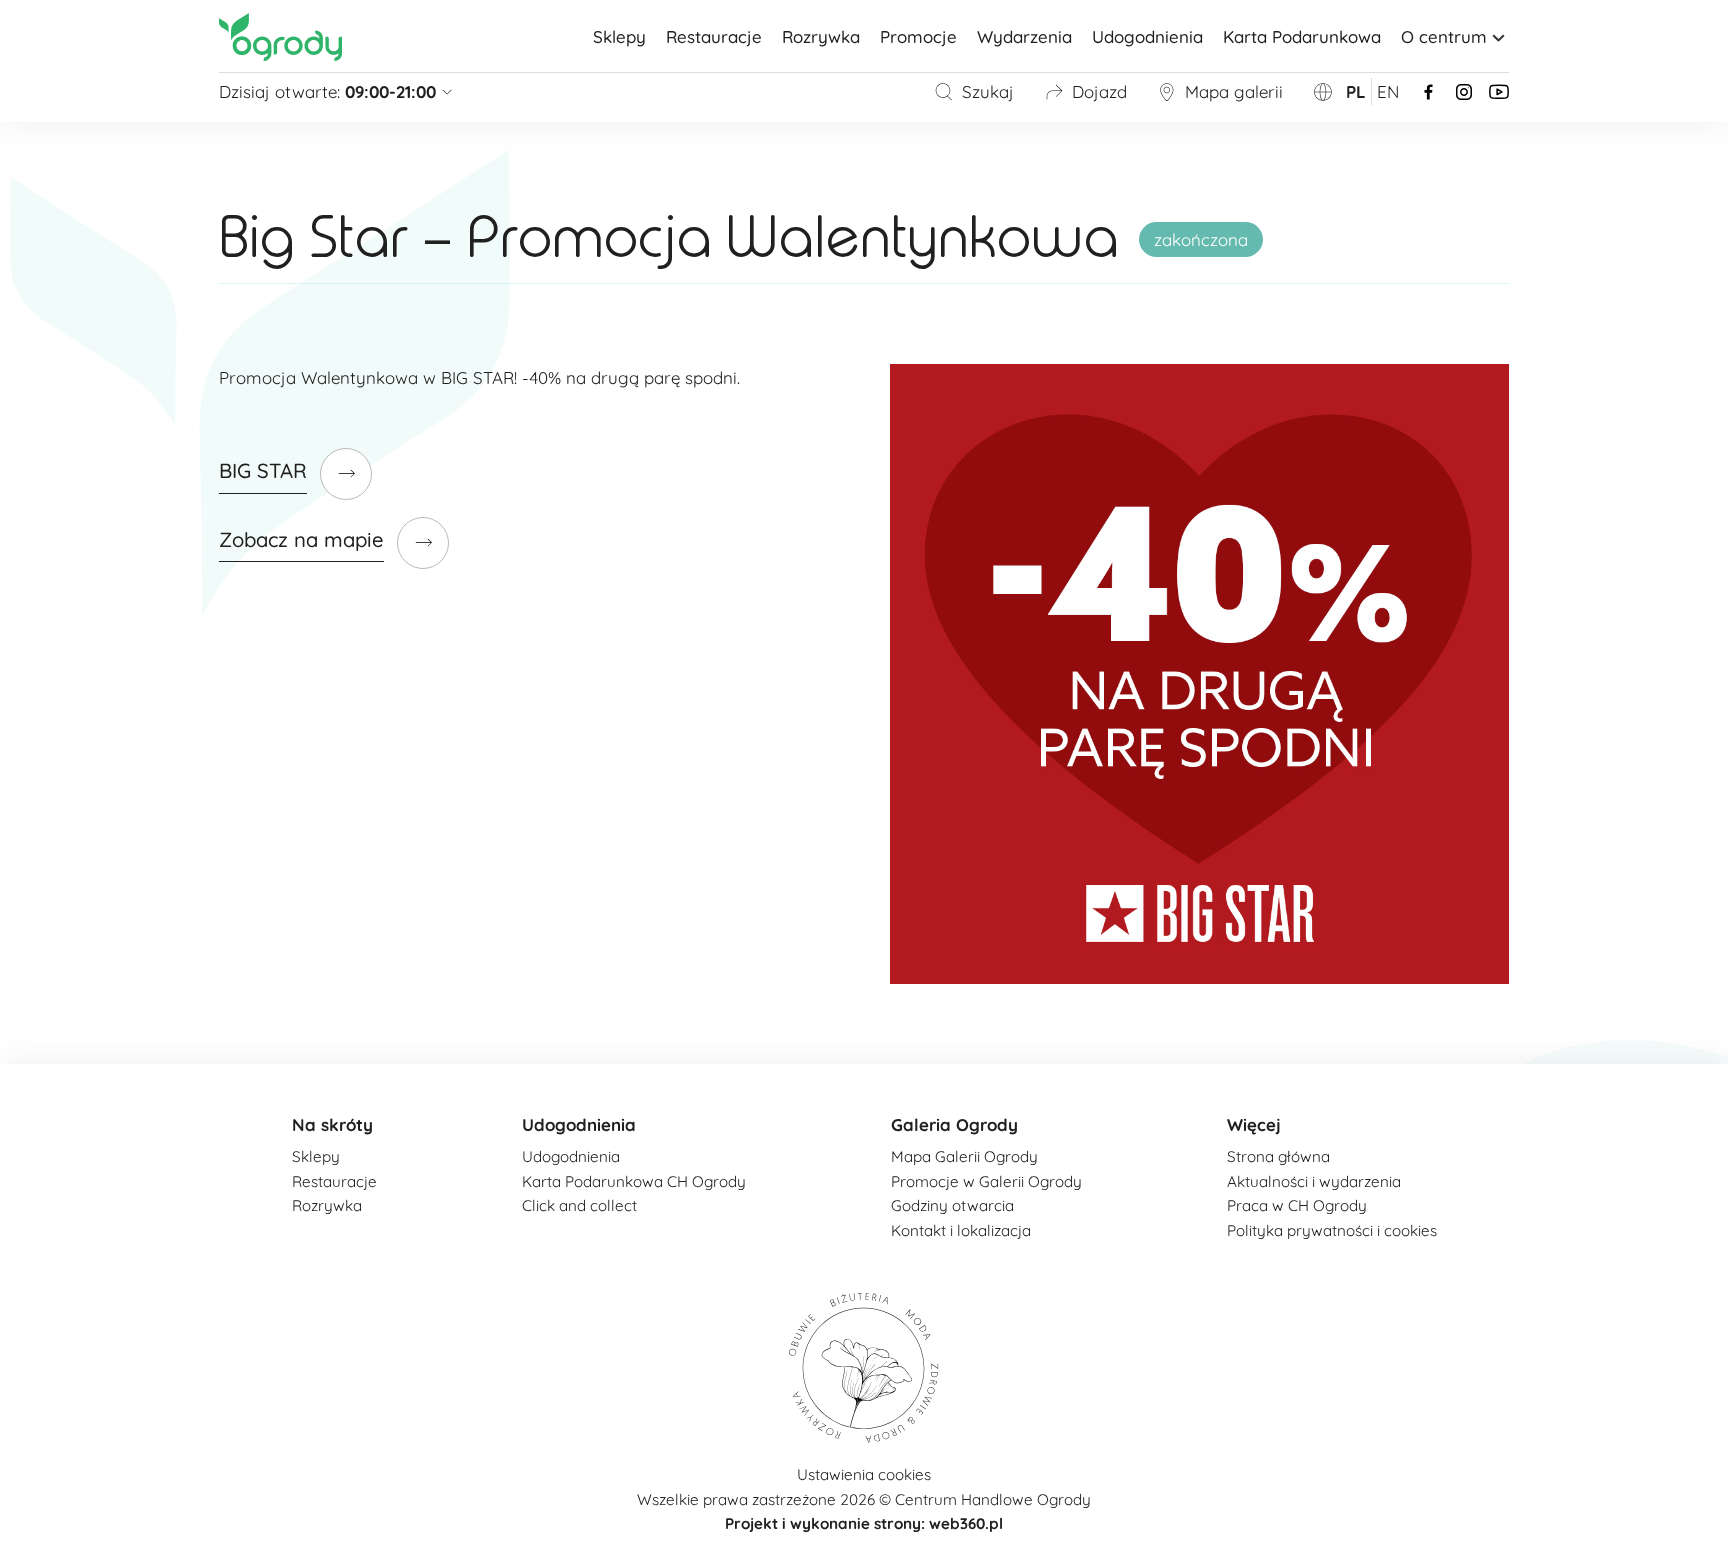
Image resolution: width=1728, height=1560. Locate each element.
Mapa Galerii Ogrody (964, 1156)
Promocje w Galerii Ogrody (986, 1181)
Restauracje (714, 36)
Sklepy (619, 36)
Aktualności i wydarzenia (1314, 1181)
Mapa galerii (1234, 91)
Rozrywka (821, 36)
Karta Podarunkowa (1302, 36)
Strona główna (1278, 1156)
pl (1356, 91)
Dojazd (1099, 91)
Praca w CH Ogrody (1297, 1205)
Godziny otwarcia (952, 1205)
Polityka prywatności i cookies (1332, 1230)
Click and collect (579, 1205)
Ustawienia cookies (864, 1474)
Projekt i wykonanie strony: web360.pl (864, 1523)
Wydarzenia (1024, 36)
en (1388, 91)
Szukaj (988, 91)
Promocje (918, 36)
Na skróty (332, 1124)
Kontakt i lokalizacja (961, 1230)
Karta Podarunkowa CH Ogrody (634, 1181)
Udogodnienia (1147, 36)
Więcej (1254, 1124)
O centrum (1444, 36)
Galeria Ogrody (954, 1124)
